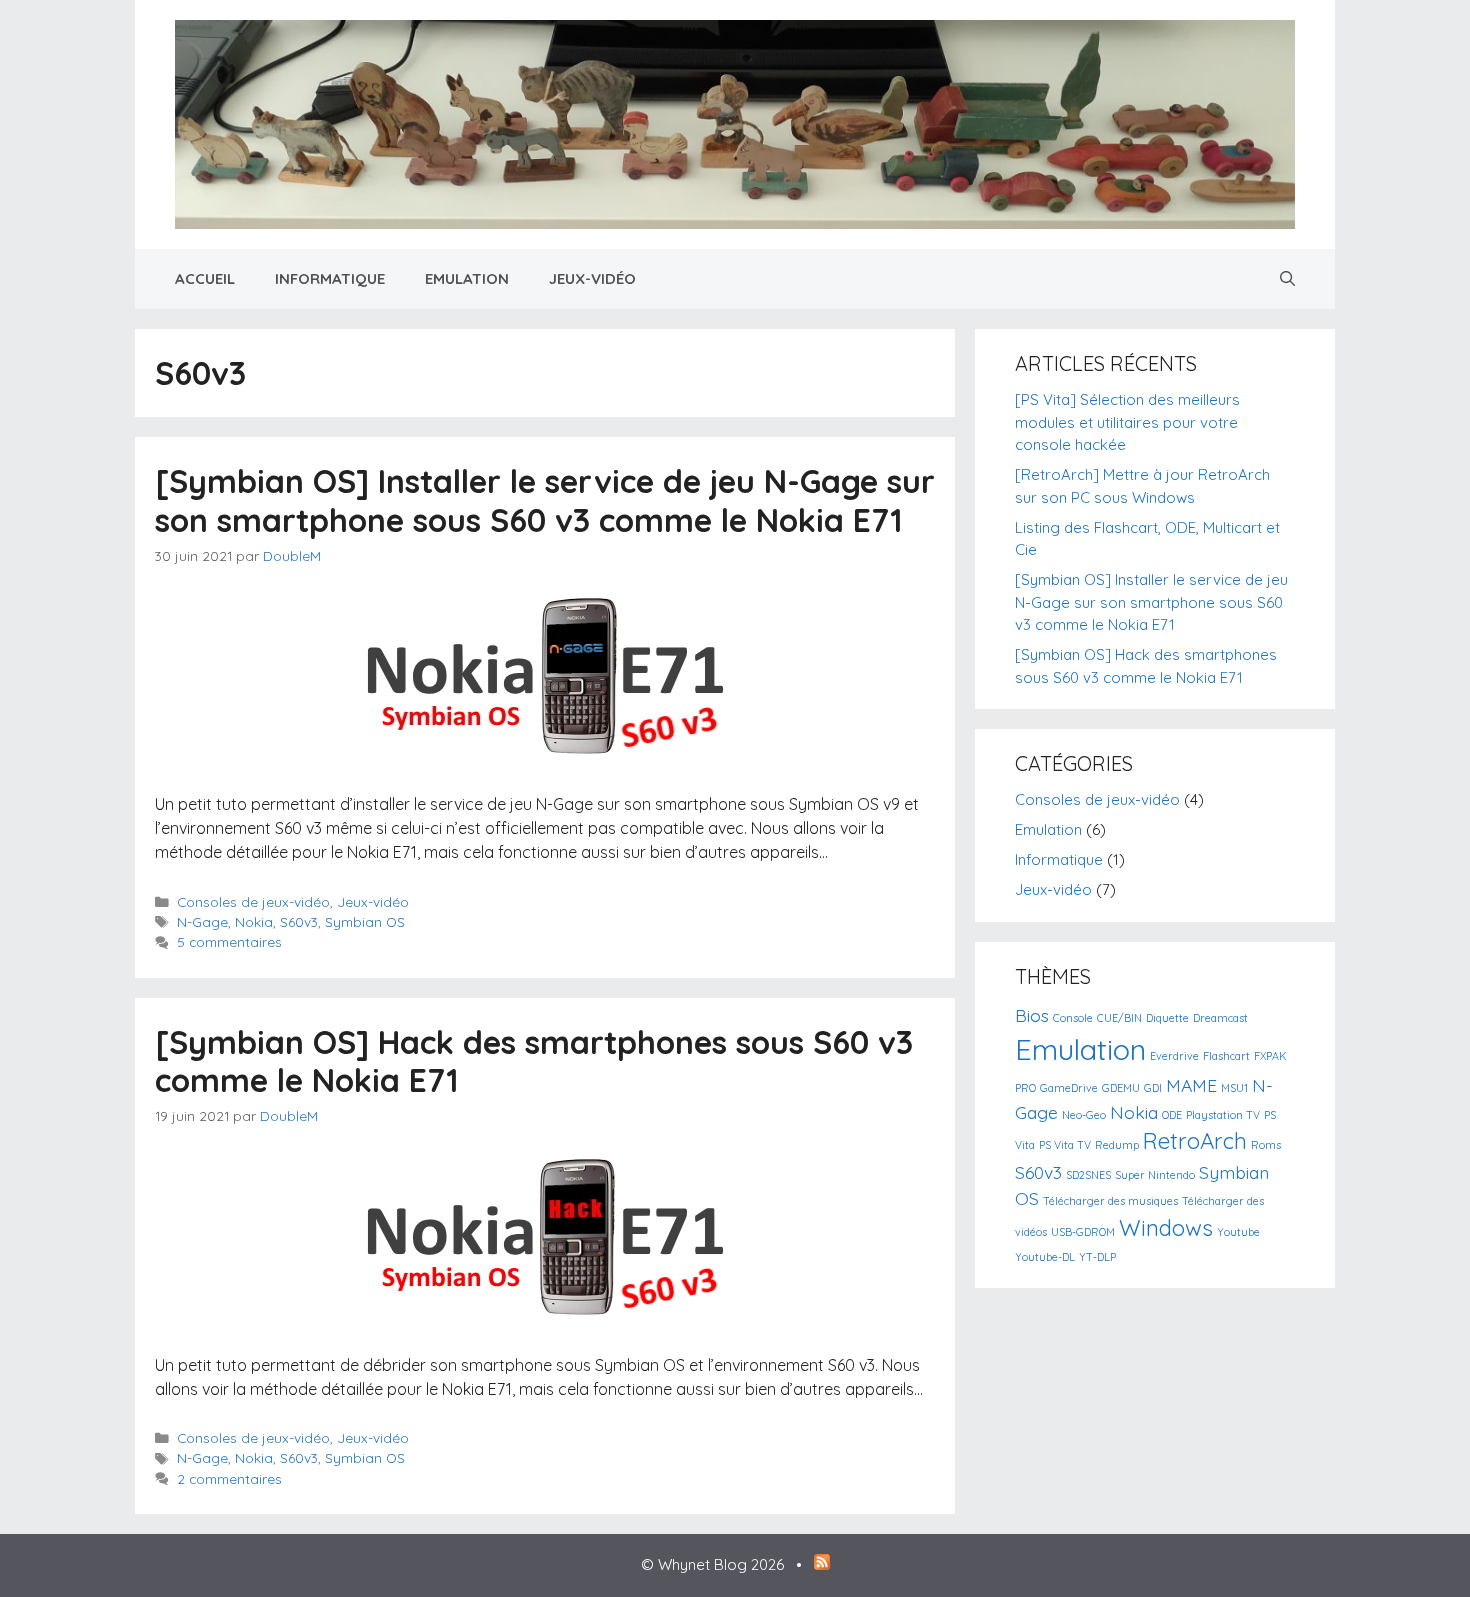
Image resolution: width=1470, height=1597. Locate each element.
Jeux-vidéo (592, 278)
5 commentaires (229, 941)
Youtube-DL (1045, 1257)
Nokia (254, 921)
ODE (1172, 1115)
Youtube (1238, 1232)
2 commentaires (229, 1478)
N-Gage (202, 921)
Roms (1266, 1145)
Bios (1032, 1015)
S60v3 (299, 921)
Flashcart (1226, 1056)
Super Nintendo (1155, 1175)
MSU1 (1234, 1088)
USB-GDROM (1083, 1232)
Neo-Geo (1084, 1115)
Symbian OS (365, 921)
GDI (1153, 1088)
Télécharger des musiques (1110, 1201)
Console (1073, 1018)
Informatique (330, 278)
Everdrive (1174, 1056)
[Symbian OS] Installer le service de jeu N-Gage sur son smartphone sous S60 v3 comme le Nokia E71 (545, 500)
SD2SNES (1088, 1175)
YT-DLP (1097, 1257)
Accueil (205, 278)
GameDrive (1069, 1088)
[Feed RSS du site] (822, 1564)
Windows (1166, 1228)
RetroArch (1195, 1141)
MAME (1191, 1085)
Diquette (1167, 1018)
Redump (1117, 1145)
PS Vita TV (1065, 1145)
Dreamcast (1220, 1018)
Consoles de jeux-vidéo (253, 901)
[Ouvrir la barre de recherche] (1287, 279)
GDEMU (1121, 1088)
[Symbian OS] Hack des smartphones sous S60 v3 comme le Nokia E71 (534, 1061)
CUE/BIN (1119, 1018)
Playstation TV (1223, 1115)
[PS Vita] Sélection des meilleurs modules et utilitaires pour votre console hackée (1127, 422)
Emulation (467, 278)
